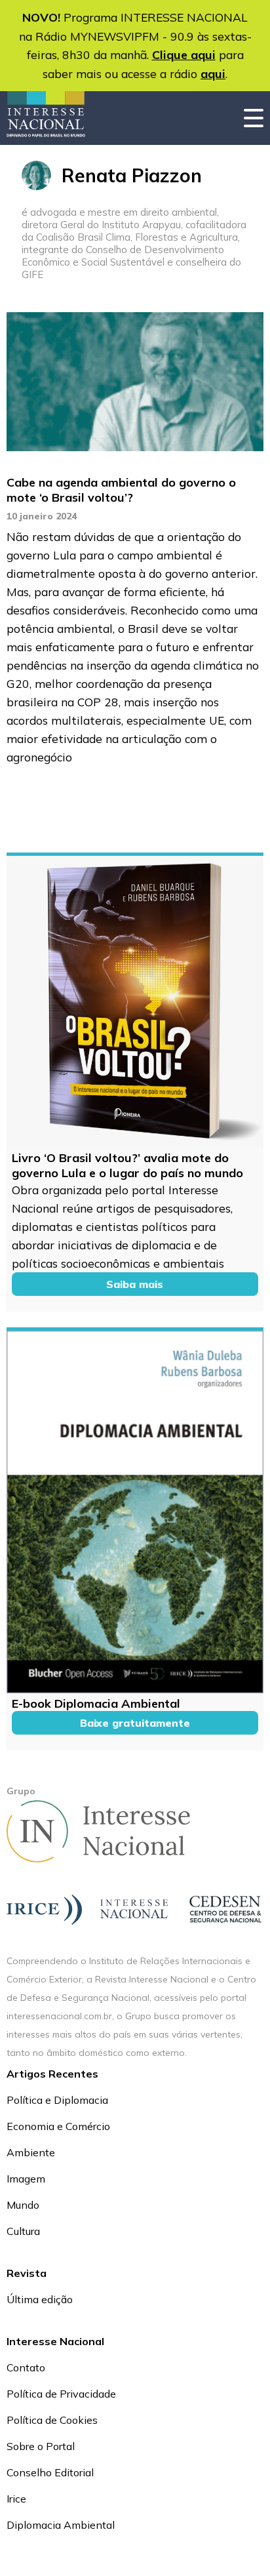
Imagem (26, 2179)
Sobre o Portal (41, 2446)
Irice (16, 2499)
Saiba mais (135, 1284)
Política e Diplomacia (57, 2100)
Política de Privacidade (61, 2394)
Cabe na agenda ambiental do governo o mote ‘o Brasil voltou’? (121, 490)
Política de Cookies (52, 2420)
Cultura (23, 2231)
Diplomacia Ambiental (61, 2525)
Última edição (40, 2299)
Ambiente (31, 2152)
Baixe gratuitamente (135, 1723)
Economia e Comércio (58, 2126)
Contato (26, 2367)
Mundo (23, 2205)
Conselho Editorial (50, 2472)
